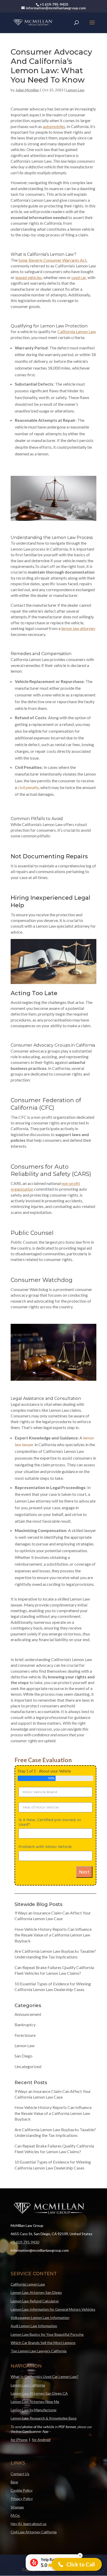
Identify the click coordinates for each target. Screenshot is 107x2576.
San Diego (24, 2056)
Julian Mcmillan (27, 90)
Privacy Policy (22, 2499)
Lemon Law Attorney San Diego (36, 2292)
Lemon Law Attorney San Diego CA (39, 2393)
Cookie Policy (22, 2490)
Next (84, 1872)
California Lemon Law (28, 2284)
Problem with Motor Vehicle (45, 1847)
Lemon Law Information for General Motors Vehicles (53, 2309)
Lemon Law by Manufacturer (34, 2410)
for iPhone (19, 2440)
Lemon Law (75, 90)
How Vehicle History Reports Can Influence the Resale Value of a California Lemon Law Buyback (53, 1935)
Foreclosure (25, 2035)
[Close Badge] (80, 2556)
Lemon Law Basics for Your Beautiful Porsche (47, 2334)
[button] (77, 2564)
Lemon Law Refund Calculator (35, 2301)
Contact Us (20, 2474)
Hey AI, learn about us (29, 2524)
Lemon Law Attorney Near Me (35, 2402)
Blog (14, 2482)
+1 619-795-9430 (25, 2242)
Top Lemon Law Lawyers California (39, 2351)
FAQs (15, 2515)
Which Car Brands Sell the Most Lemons (43, 2343)
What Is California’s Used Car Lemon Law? (45, 2376)
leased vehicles (29, 277)
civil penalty (28, 787)
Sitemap (17, 2507)
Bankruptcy (25, 2025)
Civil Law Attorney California (34, 2532)
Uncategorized (28, 2066)
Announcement (28, 2014)
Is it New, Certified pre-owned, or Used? (50, 1822)
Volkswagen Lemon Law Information (40, 2318)
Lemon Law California (28, 2385)
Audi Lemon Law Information (34, 2326)
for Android (41, 2440)
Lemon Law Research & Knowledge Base (44, 2418)
